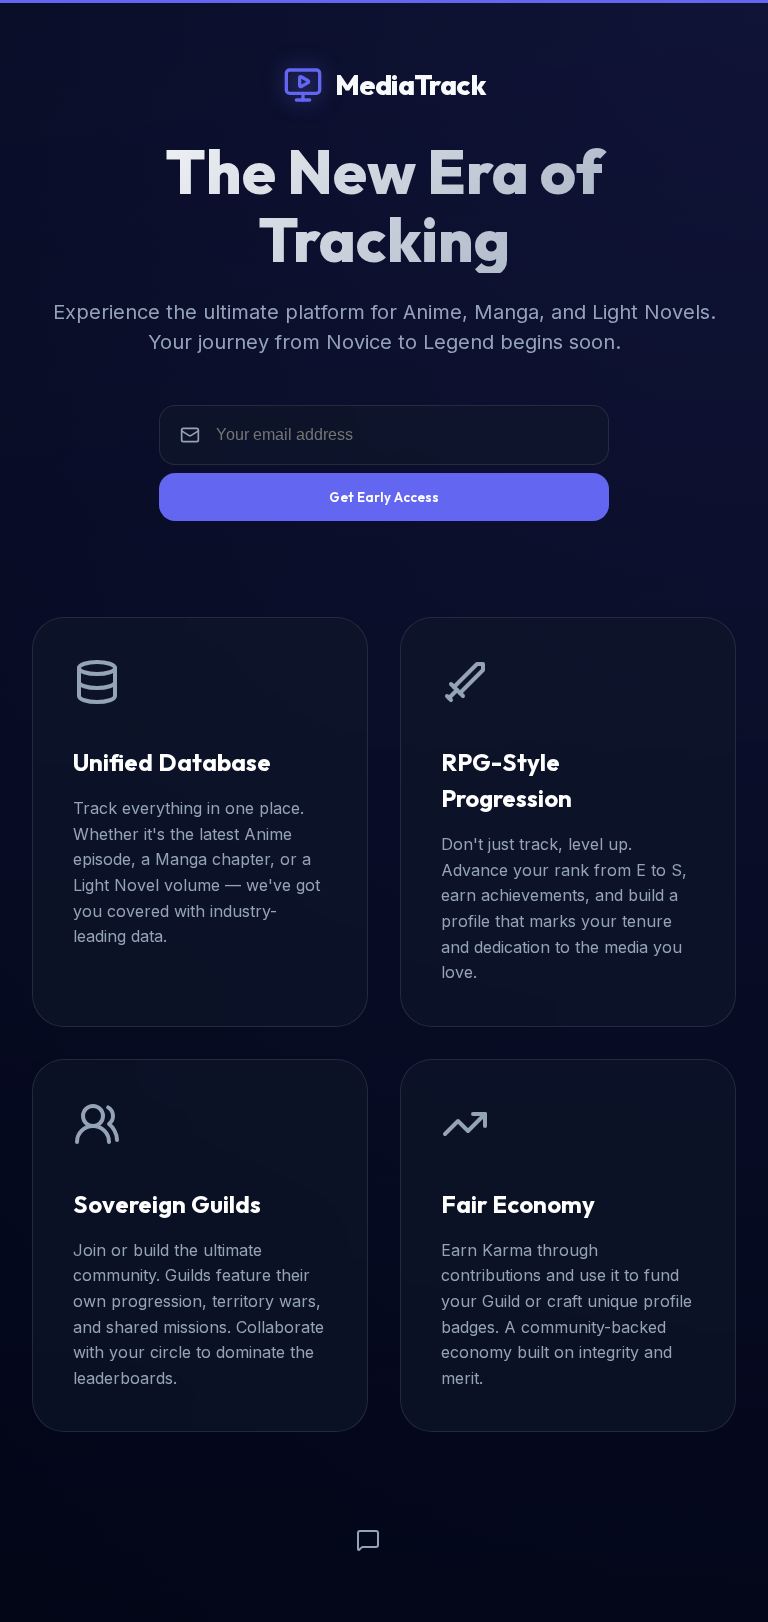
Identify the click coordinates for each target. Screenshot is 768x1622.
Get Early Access (384, 497)
